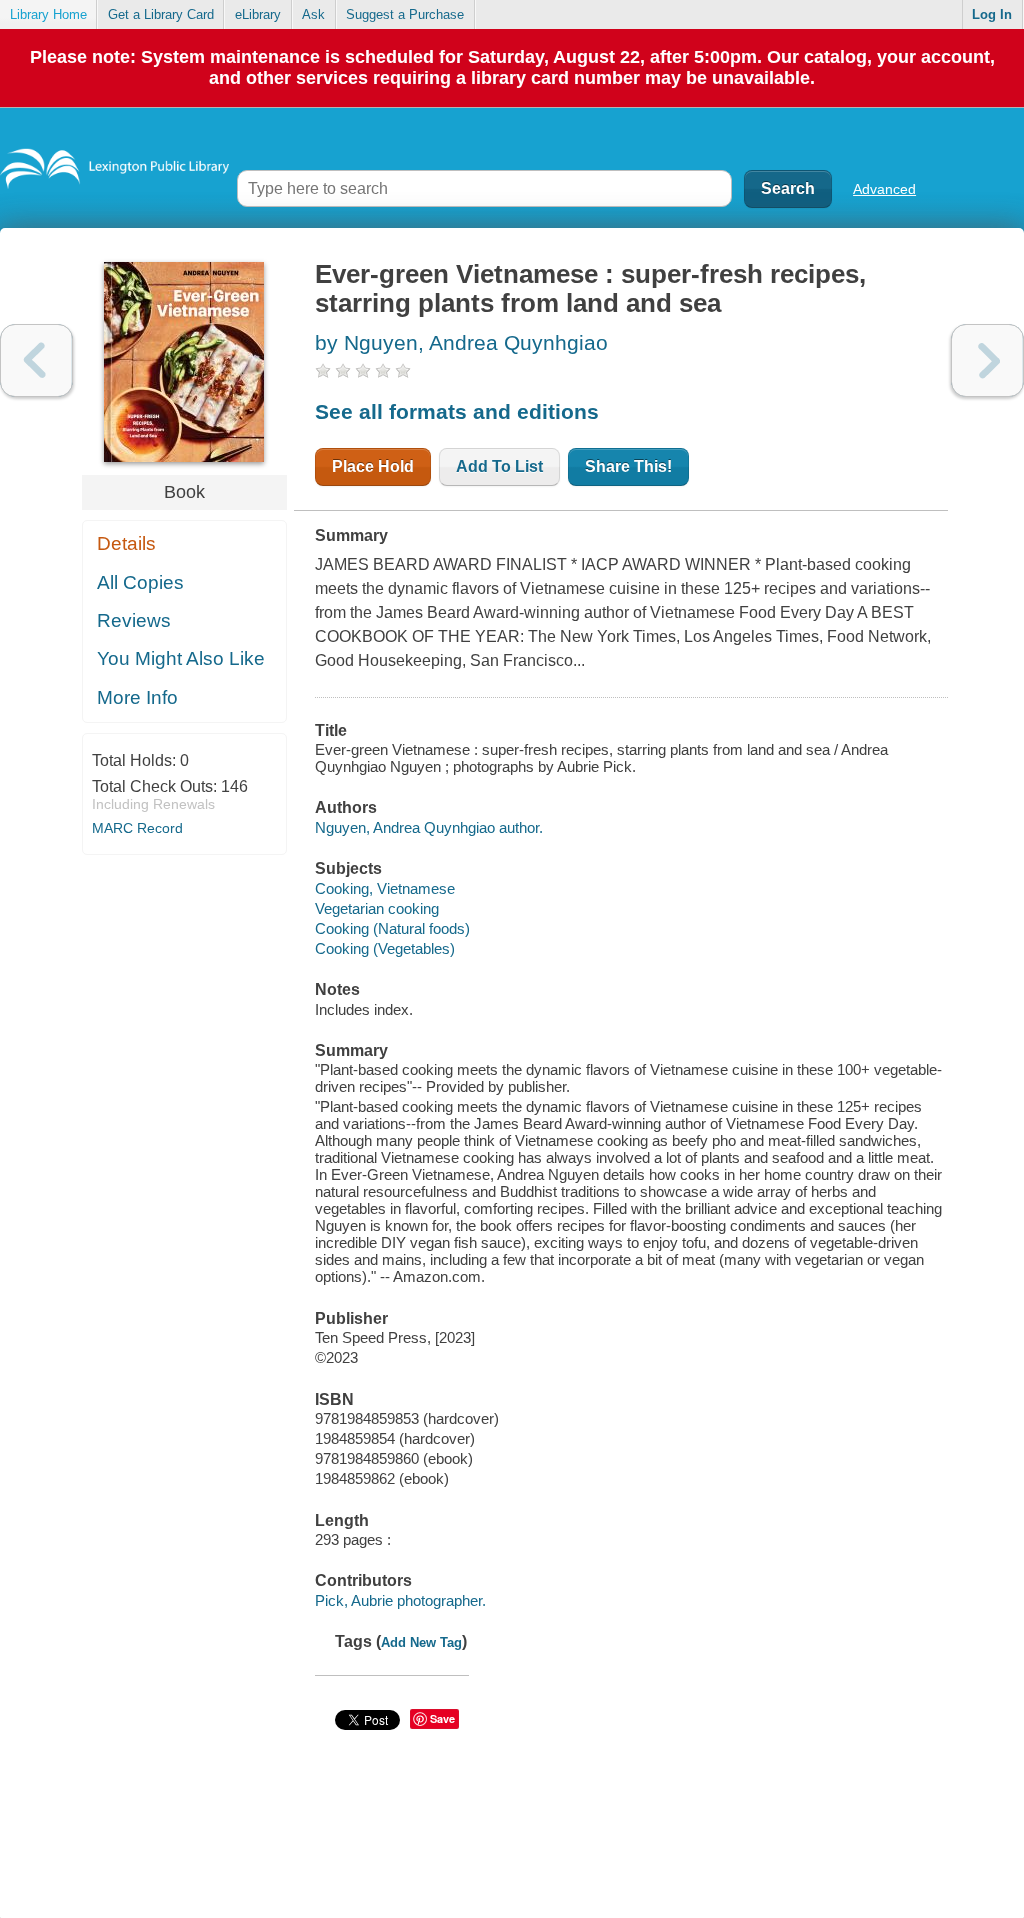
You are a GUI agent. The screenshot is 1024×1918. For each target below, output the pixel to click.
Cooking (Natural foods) (392, 928)
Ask (313, 14)
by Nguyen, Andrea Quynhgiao (461, 342)
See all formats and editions (457, 411)
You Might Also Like (181, 658)
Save (442, 1718)
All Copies (140, 582)
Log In (992, 14)
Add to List (499, 466)
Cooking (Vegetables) (385, 948)
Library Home (48, 14)
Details (126, 543)
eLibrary (258, 14)
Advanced (884, 189)
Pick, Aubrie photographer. (400, 1600)
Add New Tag (421, 1642)
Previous (36, 360)
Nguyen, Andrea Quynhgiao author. (429, 827)
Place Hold (373, 466)
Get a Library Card (161, 14)
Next (987, 360)
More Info (137, 697)
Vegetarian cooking (377, 908)
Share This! (628, 466)
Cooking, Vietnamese (385, 888)
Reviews (134, 620)
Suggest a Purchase (405, 14)
